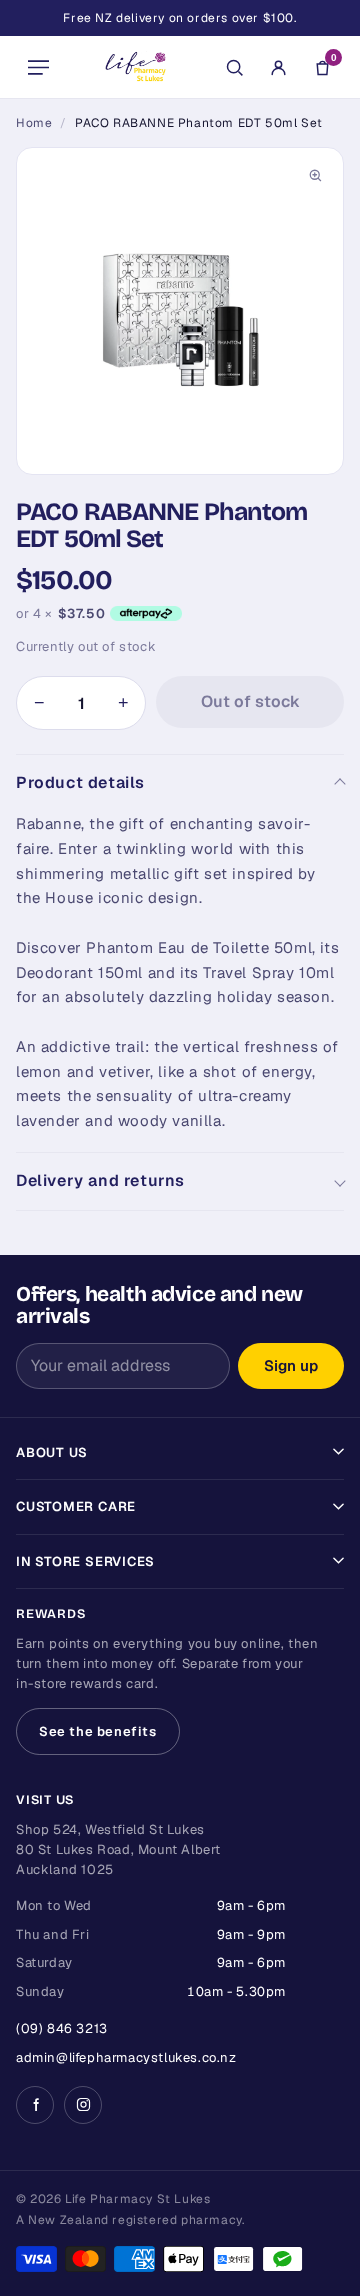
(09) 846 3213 (62, 2028)
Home (34, 123)
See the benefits (98, 1731)
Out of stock (250, 701)
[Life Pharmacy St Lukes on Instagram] (83, 2105)
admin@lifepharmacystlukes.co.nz (126, 2057)
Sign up (291, 1365)
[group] (180, 311)
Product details (80, 782)
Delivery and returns (100, 1180)
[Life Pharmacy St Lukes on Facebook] (35, 2105)
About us (52, 1452)
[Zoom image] (315, 176)
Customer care (76, 1506)
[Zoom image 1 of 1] (180, 311)
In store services (85, 1561)
